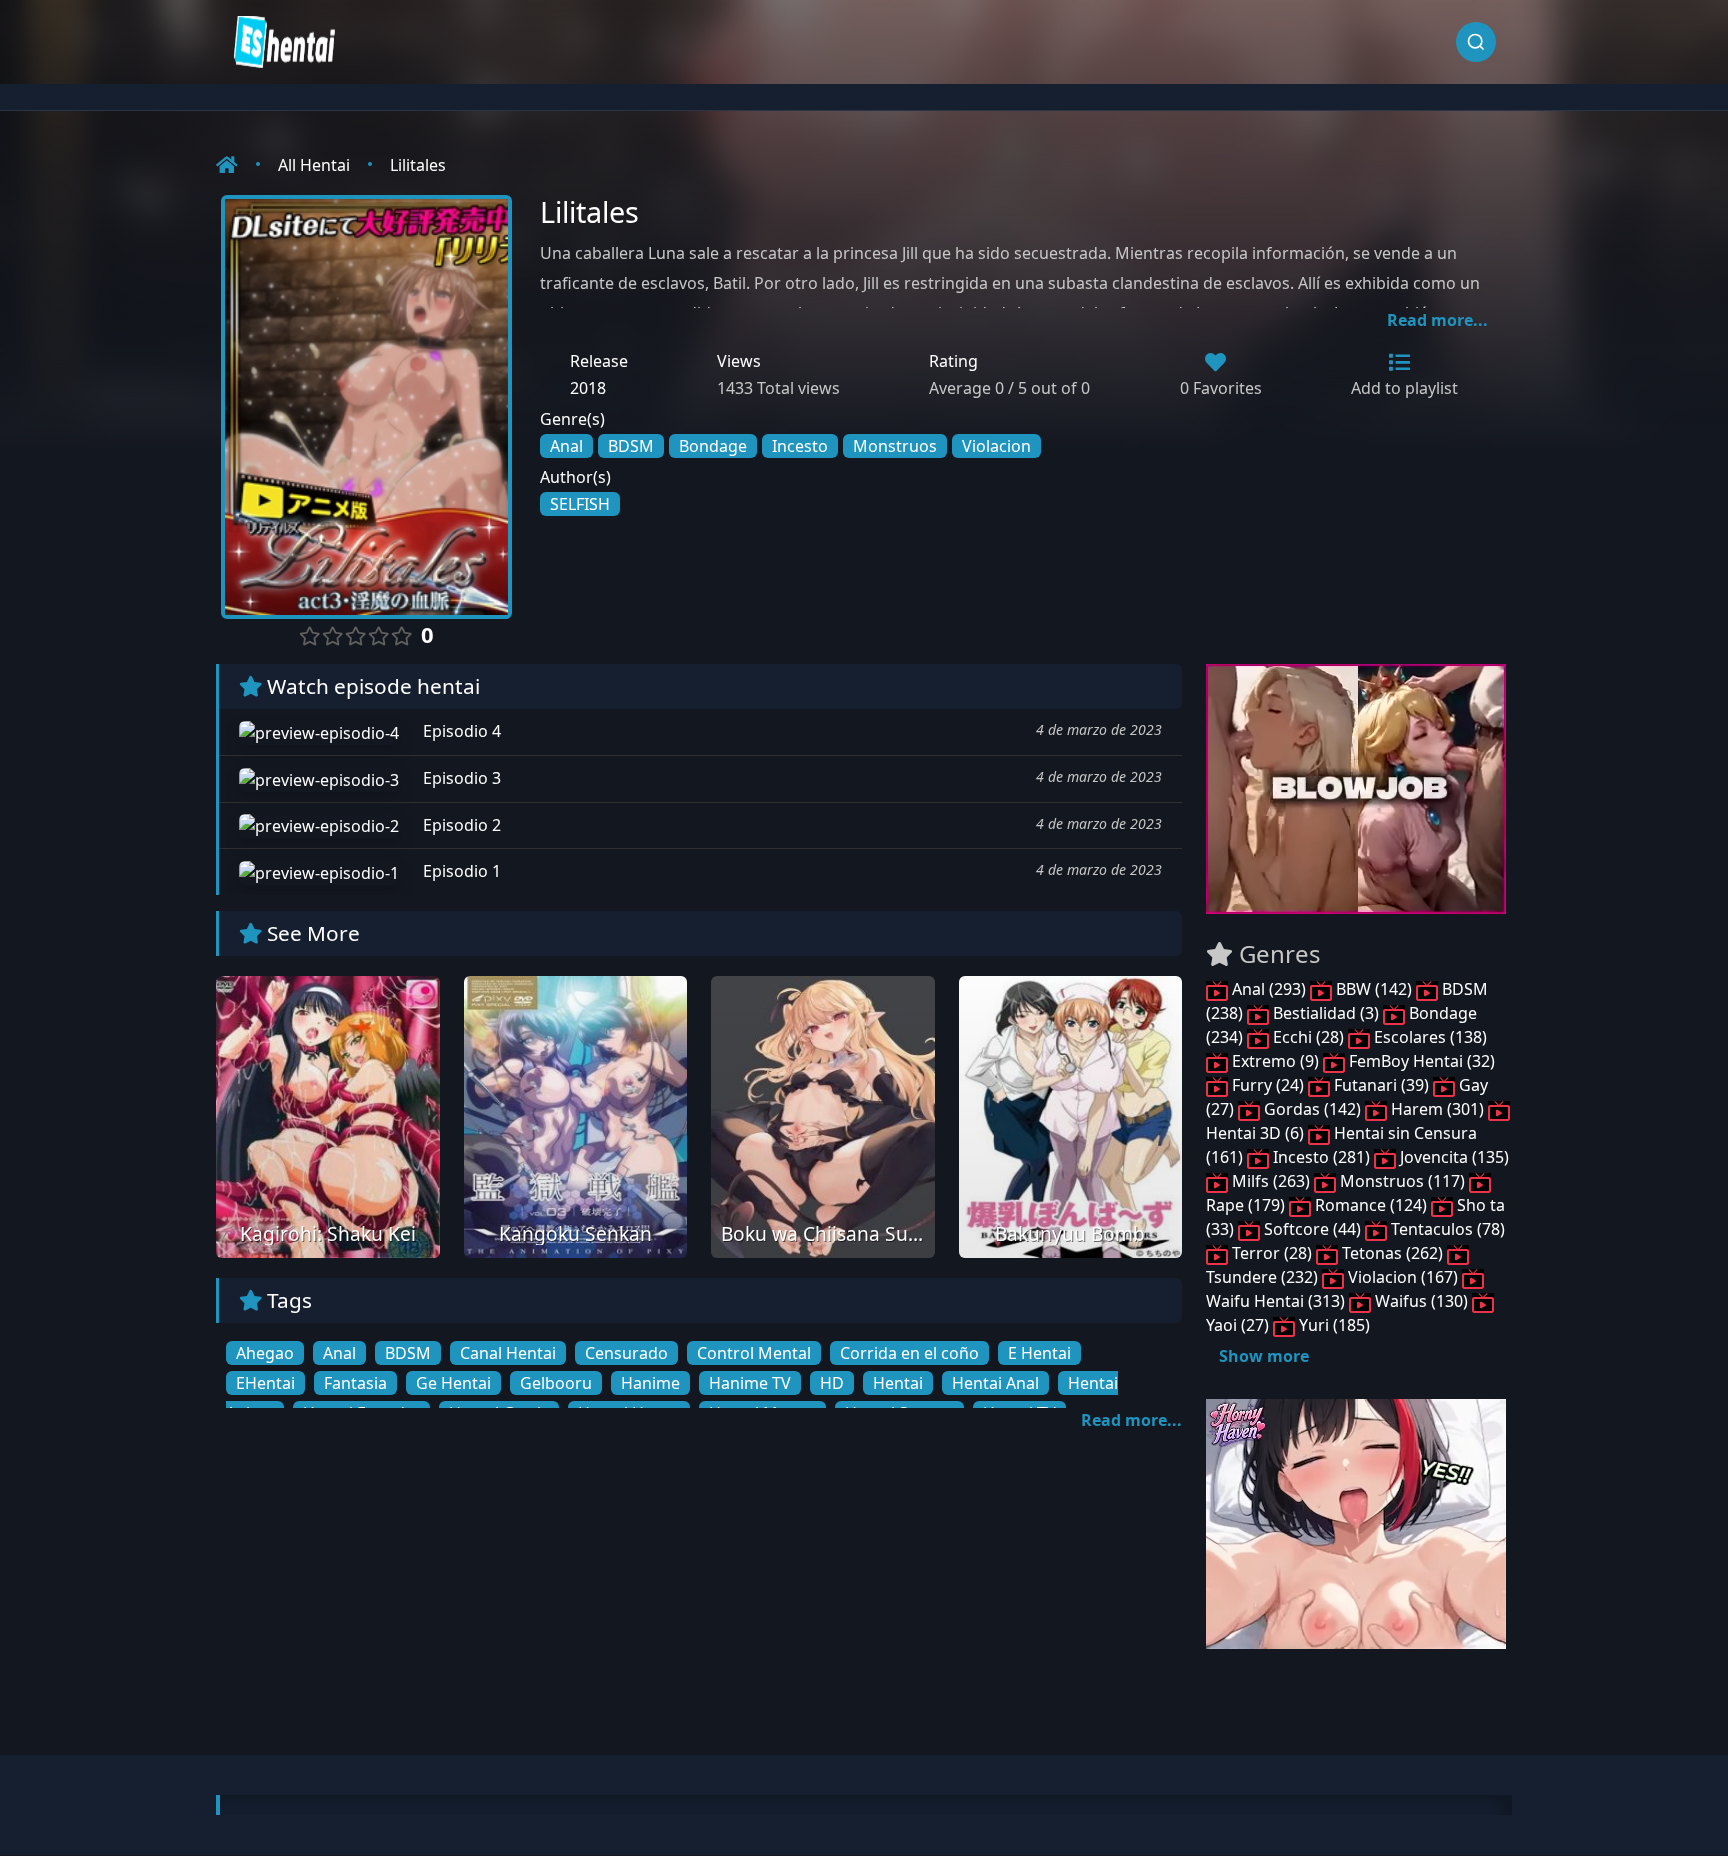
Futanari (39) (1381, 1085)
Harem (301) (1437, 1109)
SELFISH (580, 504)
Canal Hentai (508, 1353)
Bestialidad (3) (1326, 1013)
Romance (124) (1371, 1205)
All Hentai (314, 165)
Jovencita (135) (1452, 1157)
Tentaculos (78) (1446, 1229)
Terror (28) (1272, 1253)
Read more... (1437, 320)
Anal (566, 446)
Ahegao (265, 1353)
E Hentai (1039, 1353)
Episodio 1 (460, 871)
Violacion (996, 446)
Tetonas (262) (1392, 1253)
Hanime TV (750, 1383)
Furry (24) (1268, 1085)
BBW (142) (1374, 989)
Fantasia (355, 1383)
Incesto (800, 446)
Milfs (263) (1271, 1181)
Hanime (650, 1383)
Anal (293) (1269, 989)
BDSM (631, 446)
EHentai (265, 1383)
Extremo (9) (1275, 1061)
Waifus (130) (1421, 1301)
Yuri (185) (1332, 1325)
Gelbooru (556, 1383)
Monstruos (895, 446)
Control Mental (754, 1353)
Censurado (626, 1353)
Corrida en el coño (909, 1353)
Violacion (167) (1403, 1277)
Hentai (898, 1383)
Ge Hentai (453, 1383)
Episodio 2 (460, 825)
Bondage (713, 446)
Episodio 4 (460, 731)
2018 (588, 388)
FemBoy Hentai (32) (1420, 1061)
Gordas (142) (1312, 1109)
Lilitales (418, 165)
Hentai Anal (995, 1383)
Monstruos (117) (1402, 1181)
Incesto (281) (1321, 1157)
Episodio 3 (460, 778)
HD (832, 1383)
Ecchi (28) (1308, 1037)
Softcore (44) (1312, 1229)
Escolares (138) (1428, 1037)
